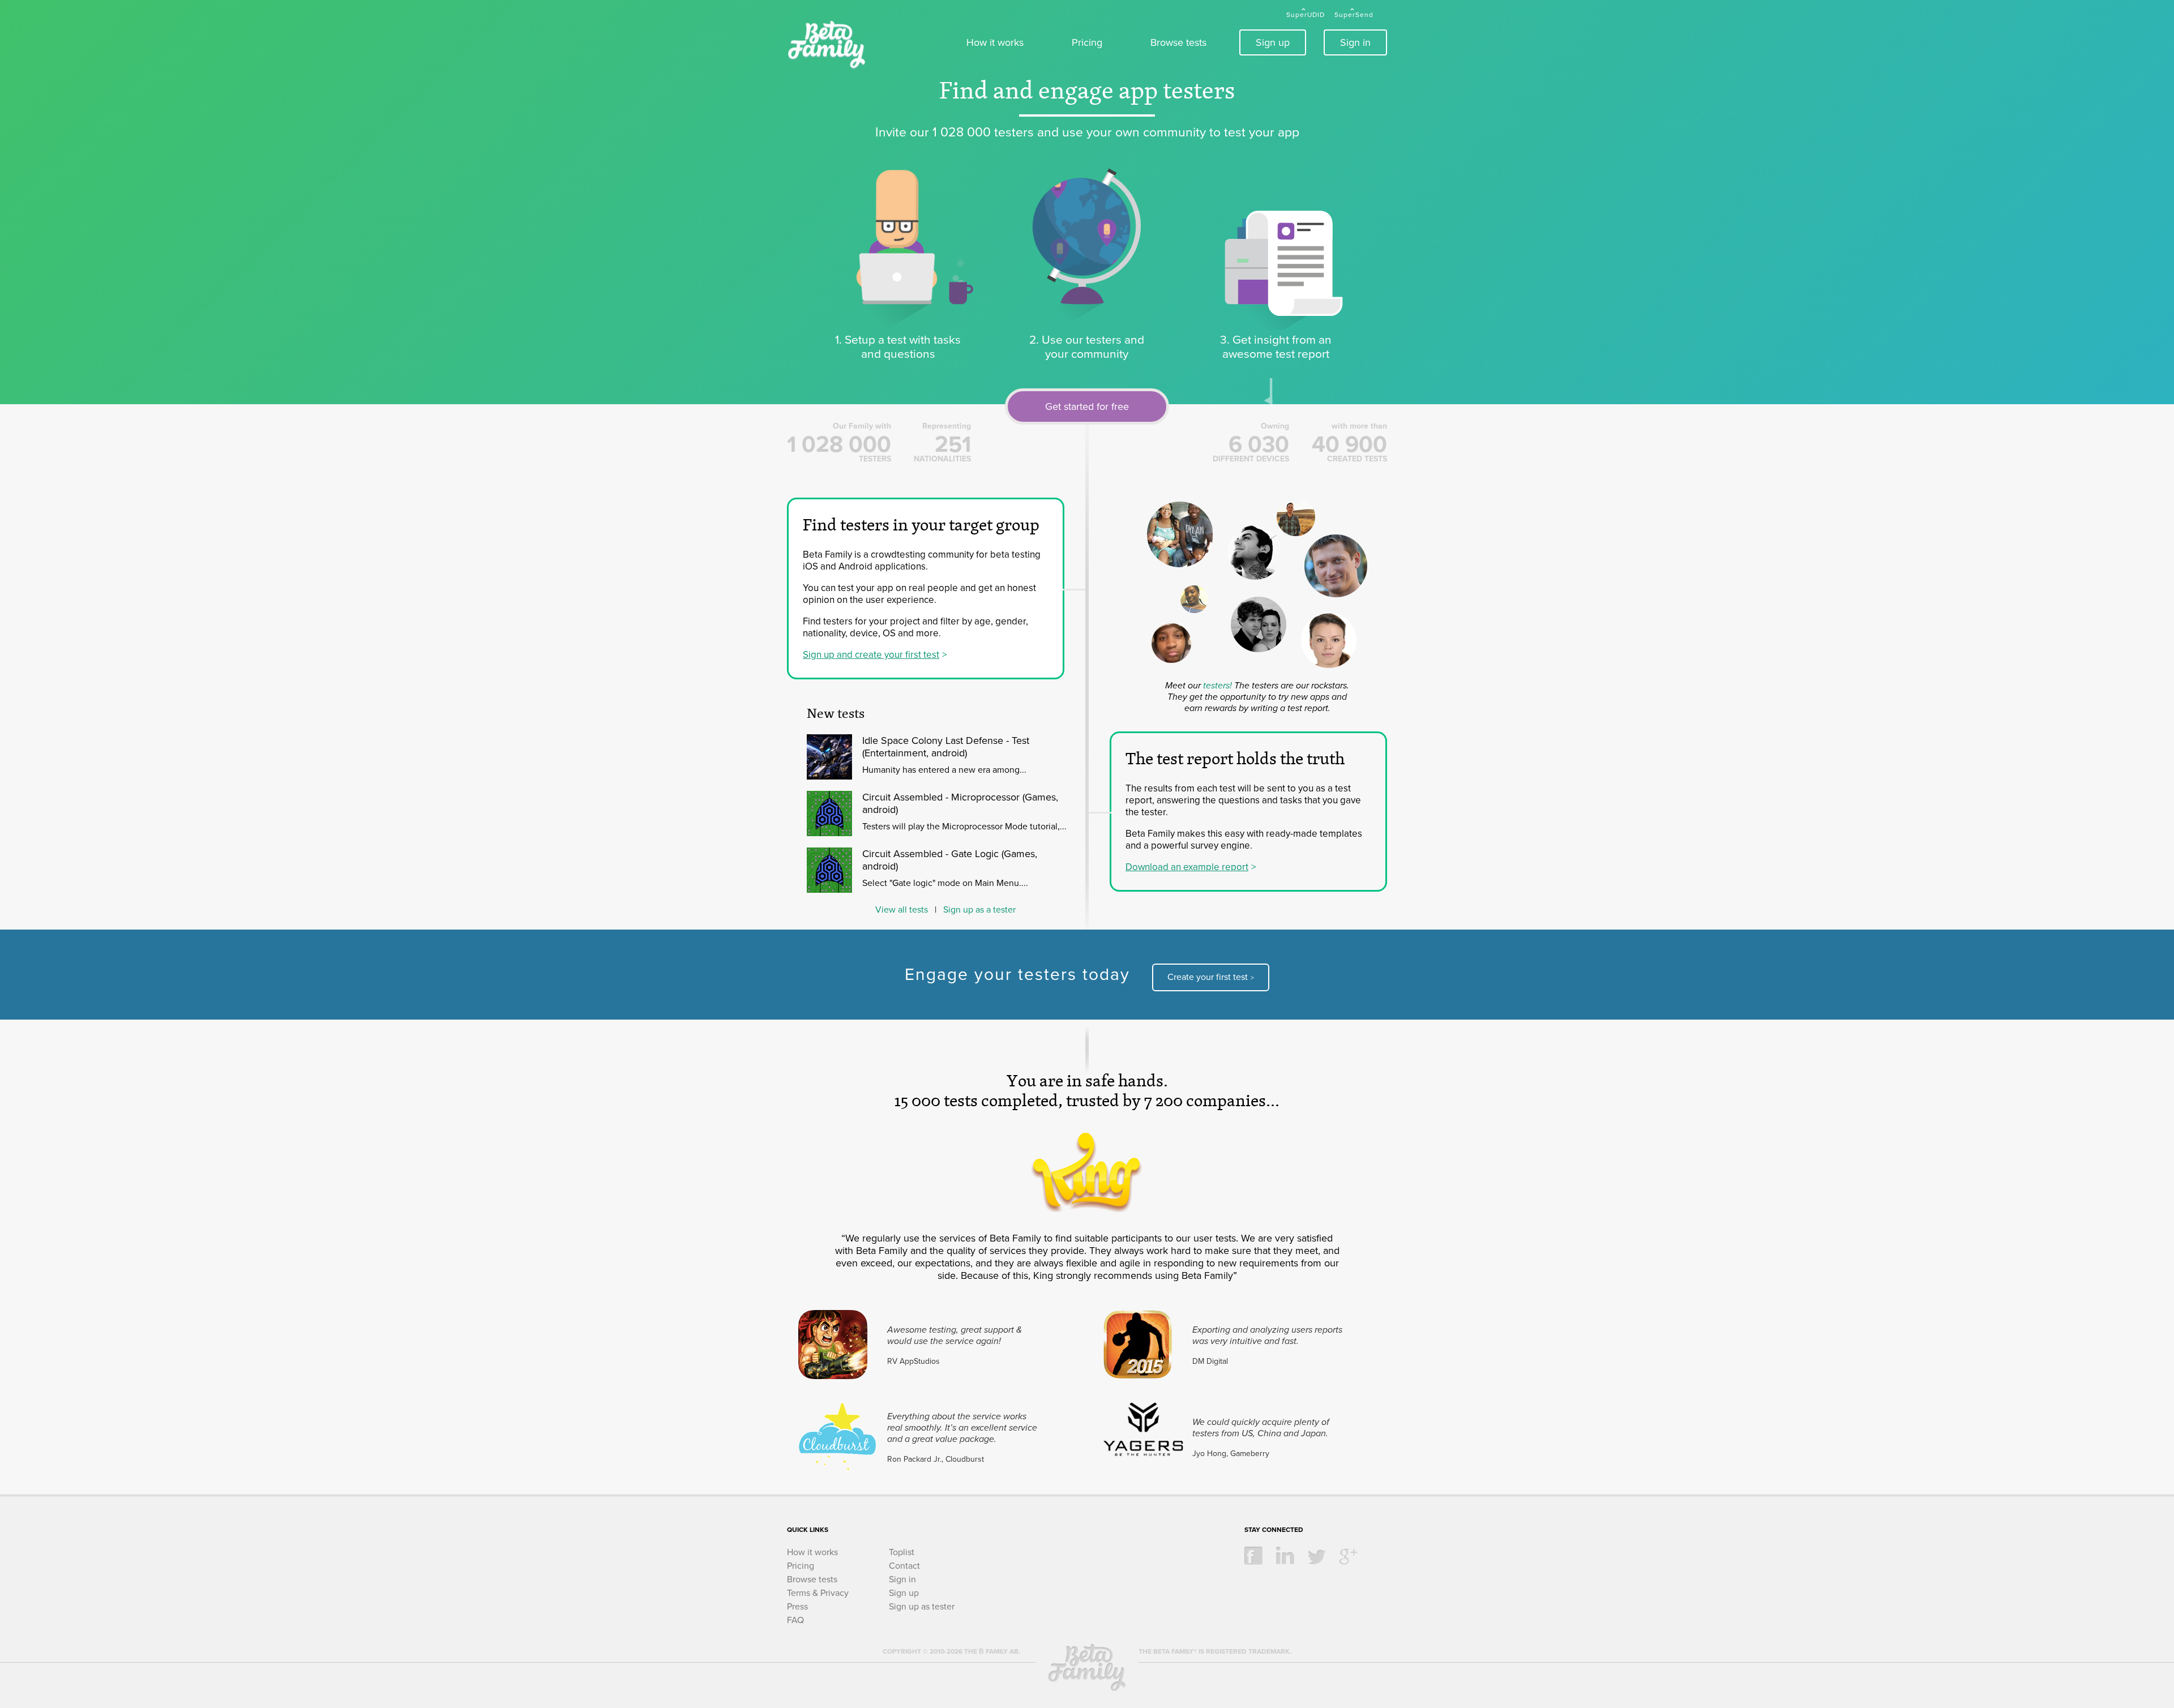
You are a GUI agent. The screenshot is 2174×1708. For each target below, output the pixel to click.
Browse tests (1178, 42)
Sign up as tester (922, 1607)
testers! (1217, 686)
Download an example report (1187, 867)
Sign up (1273, 42)
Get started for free (1087, 406)
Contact (904, 1566)
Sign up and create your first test (871, 655)
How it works (995, 42)
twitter (1317, 1556)
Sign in (1355, 42)
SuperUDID (1306, 15)
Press (797, 1607)
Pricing (1087, 42)
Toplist (902, 1552)
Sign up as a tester (979, 910)
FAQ (795, 1620)
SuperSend (1354, 15)
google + (1349, 1556)
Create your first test (1208, 977)
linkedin (1285, 1556)
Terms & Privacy (818, 1593)
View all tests (902, 910)
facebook (1253, 1556)
